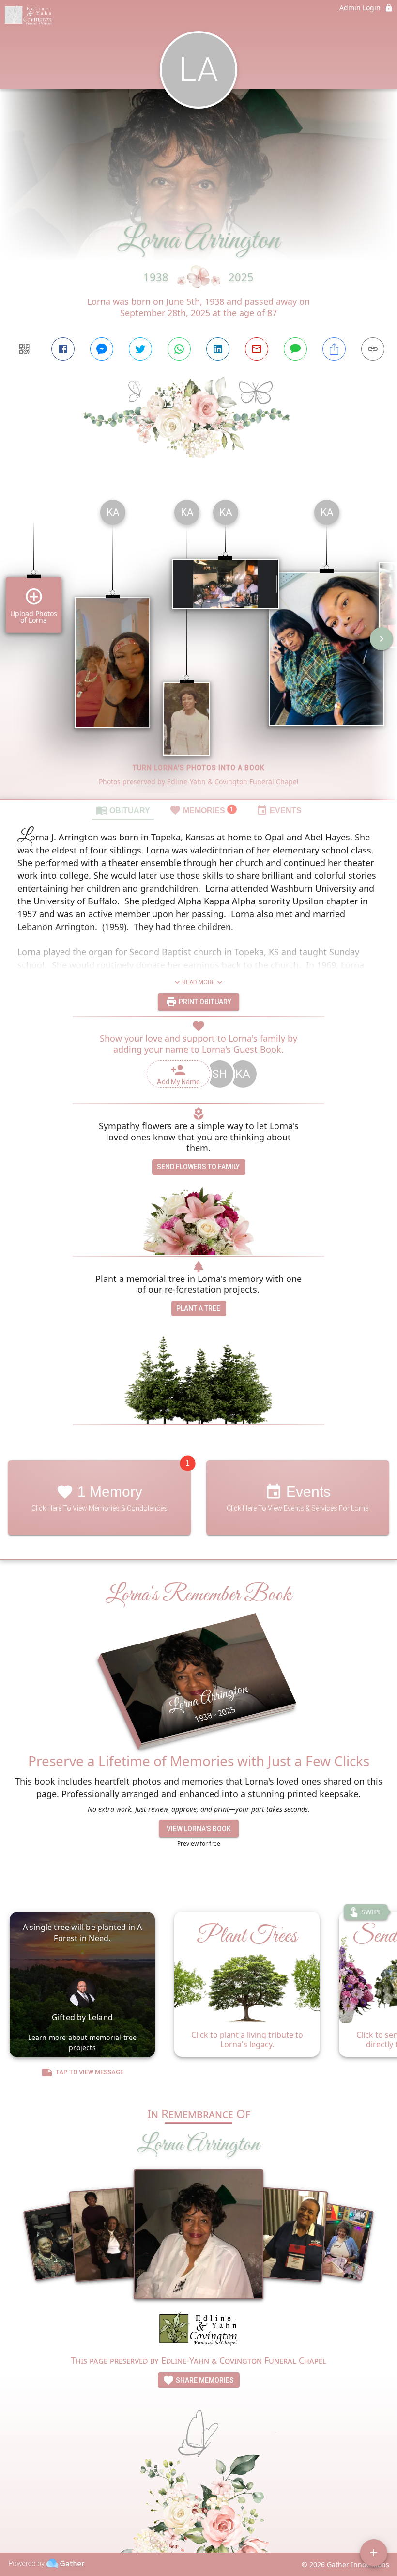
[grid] (198, 646)
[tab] (123, 810)
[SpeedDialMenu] (374, 2553)
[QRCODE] (24, 349)
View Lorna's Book (199, 1829)
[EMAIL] (257, 349)
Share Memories (204, 2380)
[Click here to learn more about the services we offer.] (198, 2331)
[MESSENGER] (102, 349)
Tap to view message (90, 2072)
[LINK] (373, 349)
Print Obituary (204, 1002)
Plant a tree (198, 1308)
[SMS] (295, 349)
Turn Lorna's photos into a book (199, 768)
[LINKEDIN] (218, 349)
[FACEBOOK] (63, 349)
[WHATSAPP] (179, 349)
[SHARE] (334, 349)
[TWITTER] (140, 349)
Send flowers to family (198, 1167)
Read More (198, 982)
